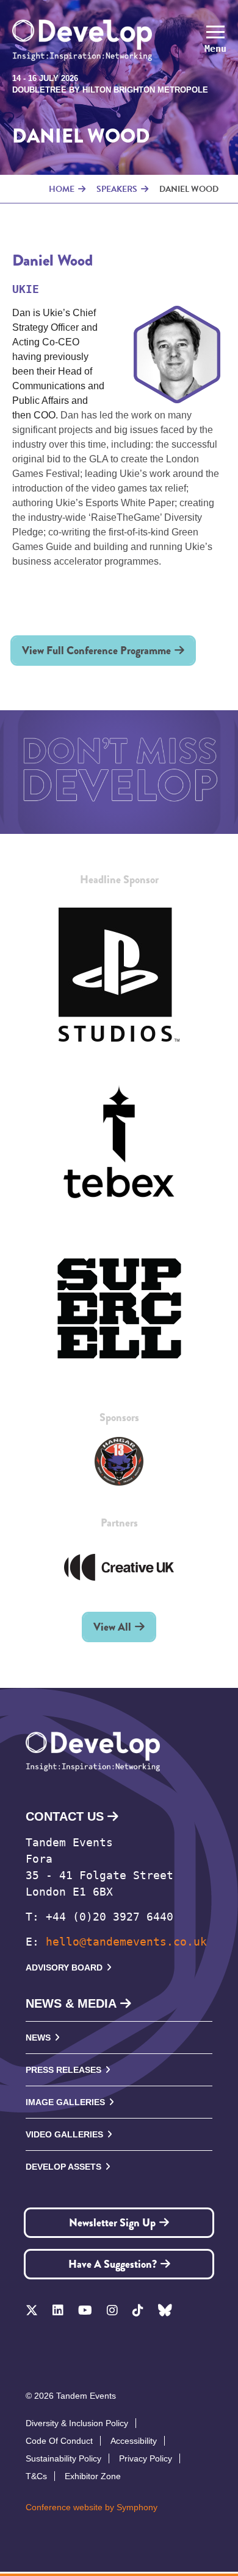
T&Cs (36, 2476)
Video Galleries (64, 2134)
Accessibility (134, 2441)
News (38, 2038)
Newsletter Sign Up (112, 2223)
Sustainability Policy (63, 2458)
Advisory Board (64, 1967)
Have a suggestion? (113, 2264)
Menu (215, 49)
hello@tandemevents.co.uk (126, 1942)
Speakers (117, 189)
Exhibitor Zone (93, 2476)
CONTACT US (65, 1816)
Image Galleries (65, 2102)
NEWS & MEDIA (71, 2003)
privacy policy (146, 2458)
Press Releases (63, 2070)
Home (62, 189)
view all (112, 1627)
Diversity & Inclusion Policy (77, 2423)
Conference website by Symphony (92, 2507)
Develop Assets (63, 2167)
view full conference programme (96, 651)
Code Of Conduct (59, 2441)
